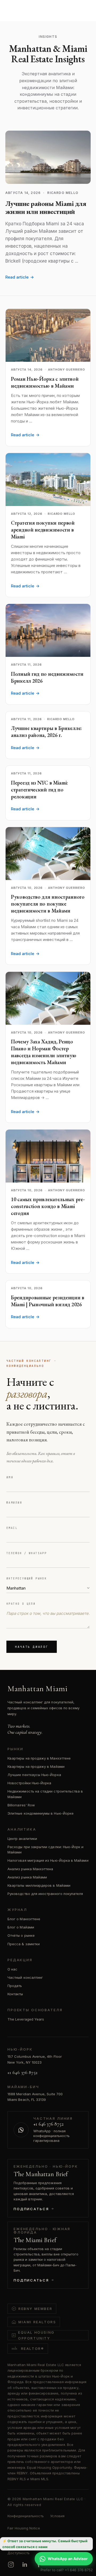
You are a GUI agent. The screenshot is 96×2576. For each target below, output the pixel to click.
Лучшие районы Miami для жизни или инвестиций (46, 208)
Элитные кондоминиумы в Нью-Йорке (41, 1813)
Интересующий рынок (27, 1579)
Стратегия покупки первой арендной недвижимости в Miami (43, 530)
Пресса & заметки (24, 1944)
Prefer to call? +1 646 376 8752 (67, 2570)
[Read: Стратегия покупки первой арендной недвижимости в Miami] (48, 480)
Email (12, 1528)
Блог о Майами (21, 1927)
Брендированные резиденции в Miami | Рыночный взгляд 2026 (48, 1301)
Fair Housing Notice (24, 2528)
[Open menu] (84, 9)
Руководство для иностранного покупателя (45, 1894)
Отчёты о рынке (21, 1935)
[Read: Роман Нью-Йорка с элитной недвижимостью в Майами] (48, 335)
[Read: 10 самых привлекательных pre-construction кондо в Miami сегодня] (48, 1156)
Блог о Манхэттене (24, 1919)
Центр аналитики (22, 1839)
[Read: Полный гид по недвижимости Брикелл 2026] (48, 630)
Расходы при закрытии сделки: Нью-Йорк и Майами (46, 1849)
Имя (10, 1477)
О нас (12, 1969)
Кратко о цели (21, 1604)
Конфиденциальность (26, 2516)
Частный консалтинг (25, 1977)
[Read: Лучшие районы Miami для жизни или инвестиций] (48, 157)
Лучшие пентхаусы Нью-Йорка (34, 1775)
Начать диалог (32, 1647)
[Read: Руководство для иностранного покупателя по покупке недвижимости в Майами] (48, 854)
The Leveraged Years (26, 2019)
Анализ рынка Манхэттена (30, 1869)
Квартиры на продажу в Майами (36, 1766)
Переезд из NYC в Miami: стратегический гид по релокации (39, 790)
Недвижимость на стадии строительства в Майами (45, 1794)
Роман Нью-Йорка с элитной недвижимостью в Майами (45, 382)
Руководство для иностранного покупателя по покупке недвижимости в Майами (48, 904)
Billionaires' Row (21, 1805)
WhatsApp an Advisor (68, 2559)
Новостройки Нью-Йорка (29, 1783)
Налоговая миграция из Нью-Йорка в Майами (48, 1860)
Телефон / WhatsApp (27, 1553)
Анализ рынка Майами (27, 1877)
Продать (15, 1986)
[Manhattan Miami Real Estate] (30, 9)
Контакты (15, 1994)
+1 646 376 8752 (22, 2072)
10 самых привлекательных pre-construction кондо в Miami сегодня (48, 1206)
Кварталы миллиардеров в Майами (39, 1885)
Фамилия (14, 1503)
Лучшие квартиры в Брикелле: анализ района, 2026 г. (46, 732)
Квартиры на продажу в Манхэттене (39, 1758)
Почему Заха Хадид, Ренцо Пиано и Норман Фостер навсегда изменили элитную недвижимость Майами (44, 1052)
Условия (57, 2516)
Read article (20, 277)
